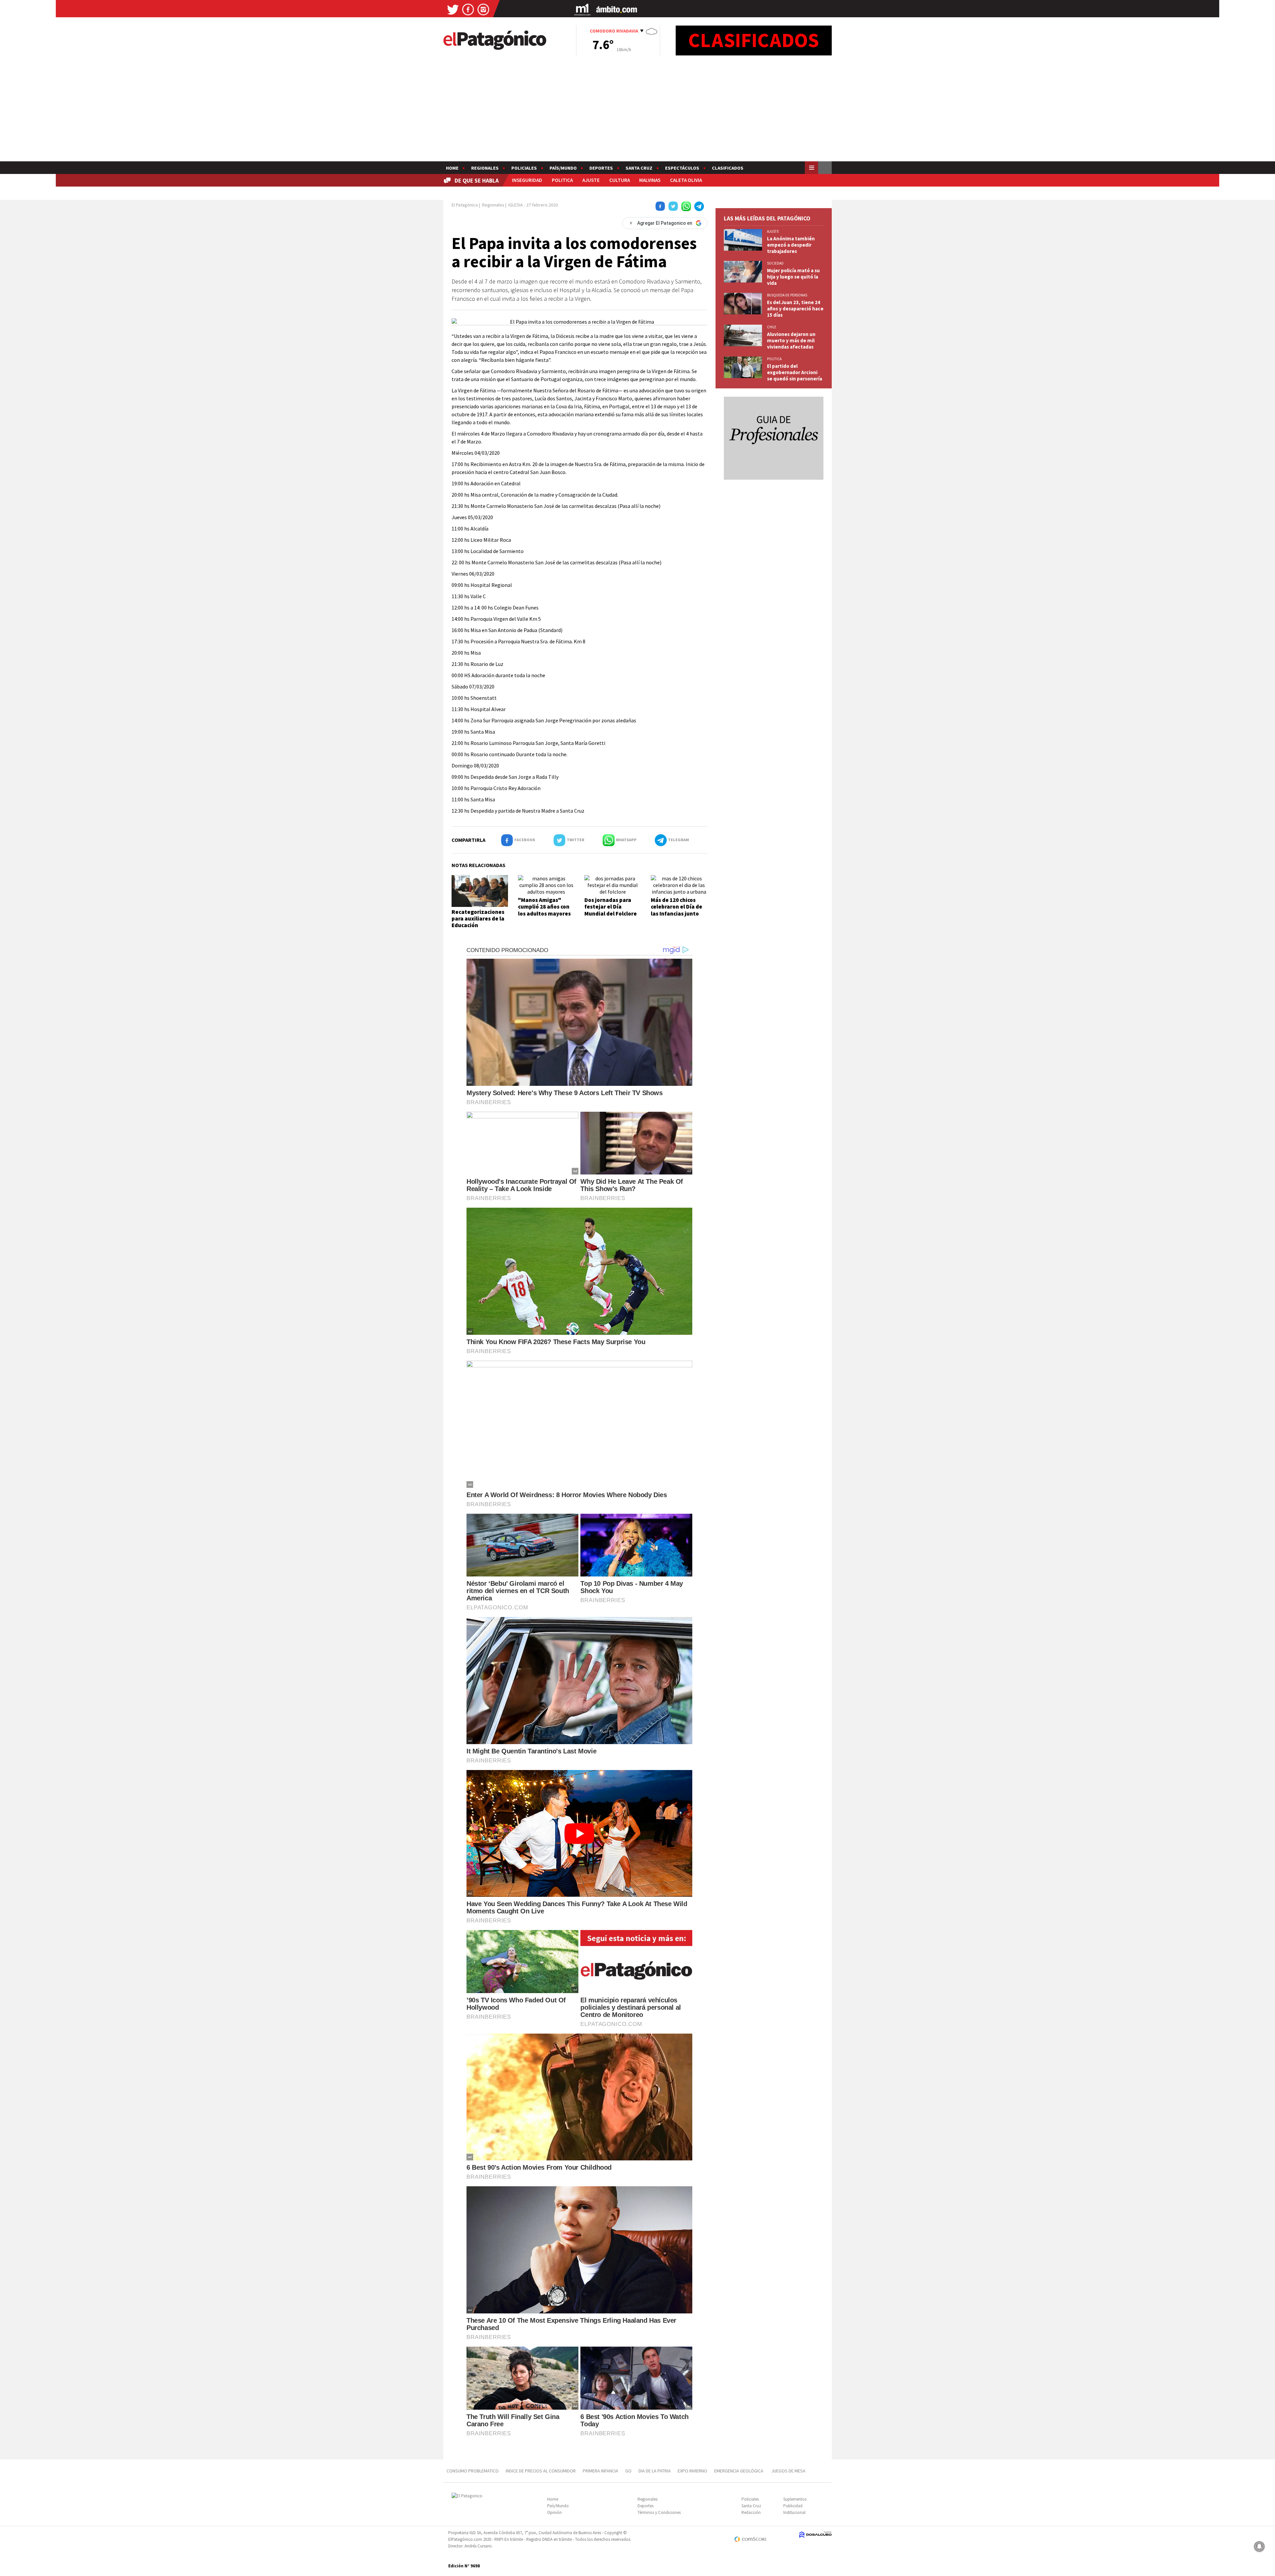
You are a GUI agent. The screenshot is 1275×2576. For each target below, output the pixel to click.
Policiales (524, 168)
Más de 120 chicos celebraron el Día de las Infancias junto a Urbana (677, 910)
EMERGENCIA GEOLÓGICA (739, 2471)
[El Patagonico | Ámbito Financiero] (617, 9)
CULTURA (620, 180)
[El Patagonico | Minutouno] (582, 9)
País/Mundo (563, 168)
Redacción (751, 2512)
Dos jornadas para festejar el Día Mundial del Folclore (611, 907)
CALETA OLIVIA (686, 180)
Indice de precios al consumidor (541, 2471)
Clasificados (728, 168)
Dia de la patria (655, 2471)
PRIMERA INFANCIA (600, 2471)
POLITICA (562, 180)
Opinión (554, 2512)
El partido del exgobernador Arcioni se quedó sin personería (795, 372)
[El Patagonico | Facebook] (468, 9)
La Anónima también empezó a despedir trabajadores (791, 245)
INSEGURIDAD (527, 180)
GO (628, 2471)
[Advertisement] (637, 112)
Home (452, 168)
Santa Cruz (639, 168)
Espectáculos (682, 168)
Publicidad (793, 2506)
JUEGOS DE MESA (788, 2471)
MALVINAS (650, 180)
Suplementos (795, 2499)
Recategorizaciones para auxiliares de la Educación (478, 919)
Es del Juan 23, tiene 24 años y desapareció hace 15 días (795, 309)
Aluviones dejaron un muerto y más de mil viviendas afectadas (791, 340)
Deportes (601, 168)
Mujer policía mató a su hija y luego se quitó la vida (793, 277)
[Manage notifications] (1259, 2546)
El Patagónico (465, 205)
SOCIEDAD (775, 263)
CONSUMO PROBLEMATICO (473, 2471)
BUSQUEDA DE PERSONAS (787, 295)
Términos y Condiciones (659, 2512)
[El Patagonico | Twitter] (453, 9)
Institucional (794, 2512)
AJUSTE (591, 180)
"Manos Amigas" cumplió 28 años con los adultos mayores (544, 907)
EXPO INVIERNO (692, 2471)
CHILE (772, 327)
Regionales (485, 168)
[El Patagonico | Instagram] (483, 9)
